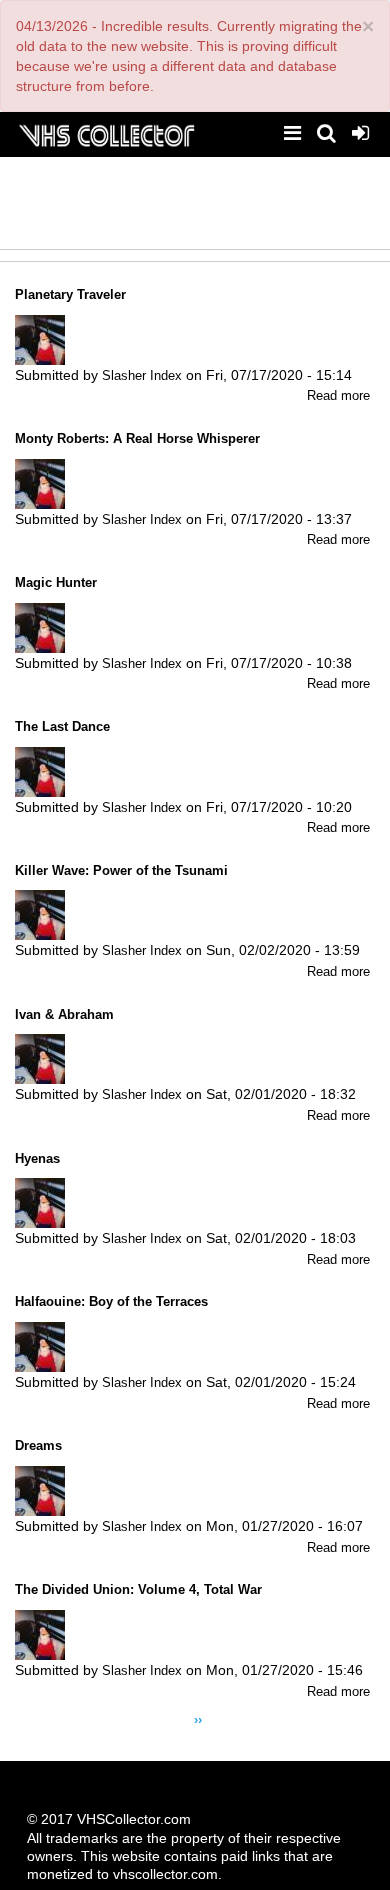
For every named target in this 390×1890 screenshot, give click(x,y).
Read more (338, 395)
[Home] (106, 133)
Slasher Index (142, 375)
